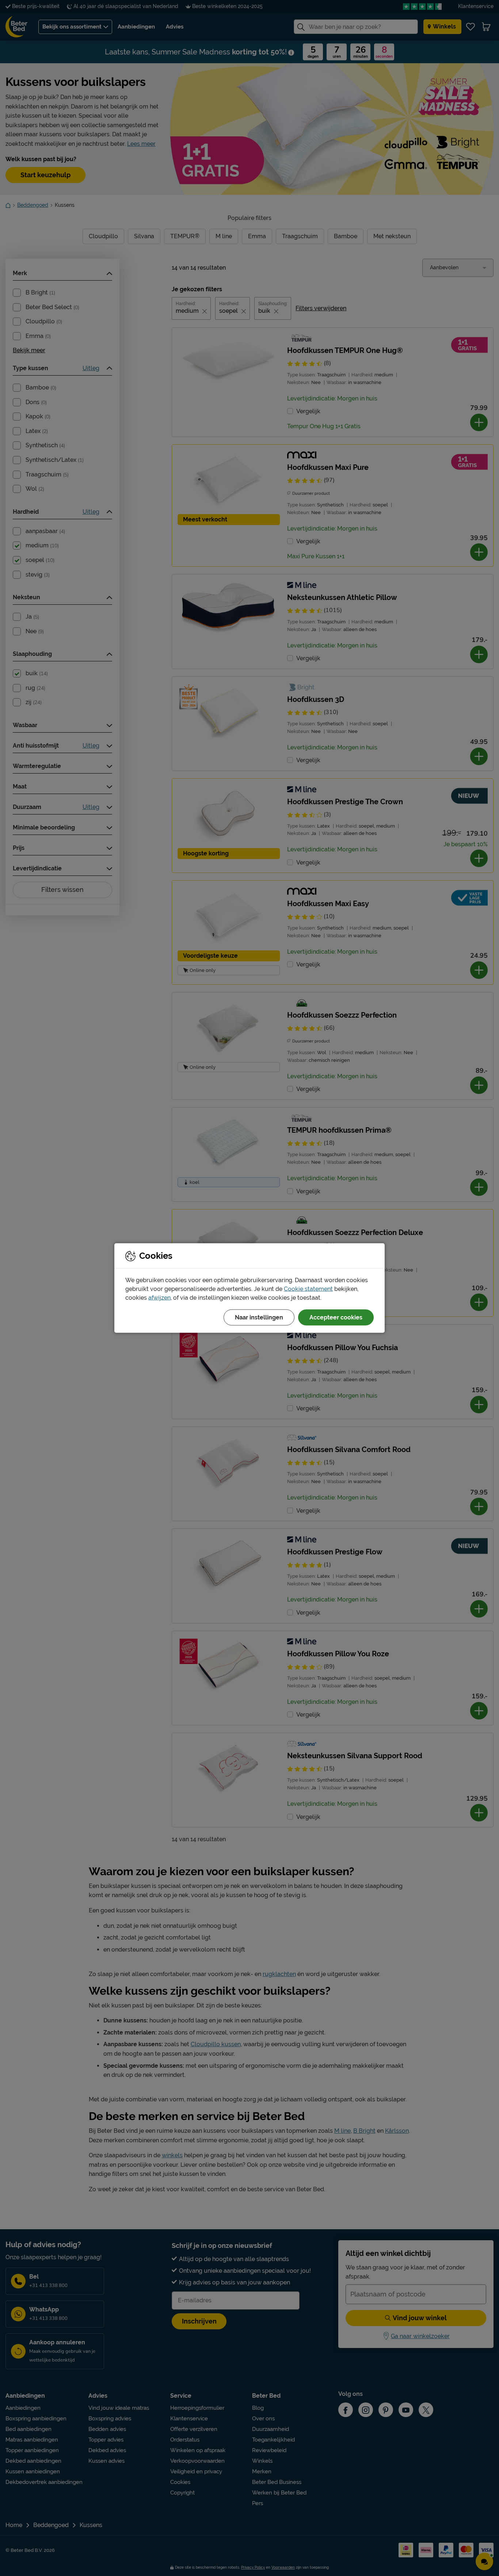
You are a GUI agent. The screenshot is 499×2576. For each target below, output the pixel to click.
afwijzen (159, 1298)
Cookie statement (308, 1289)
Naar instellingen (259, 1317)
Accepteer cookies (336, 1317)
